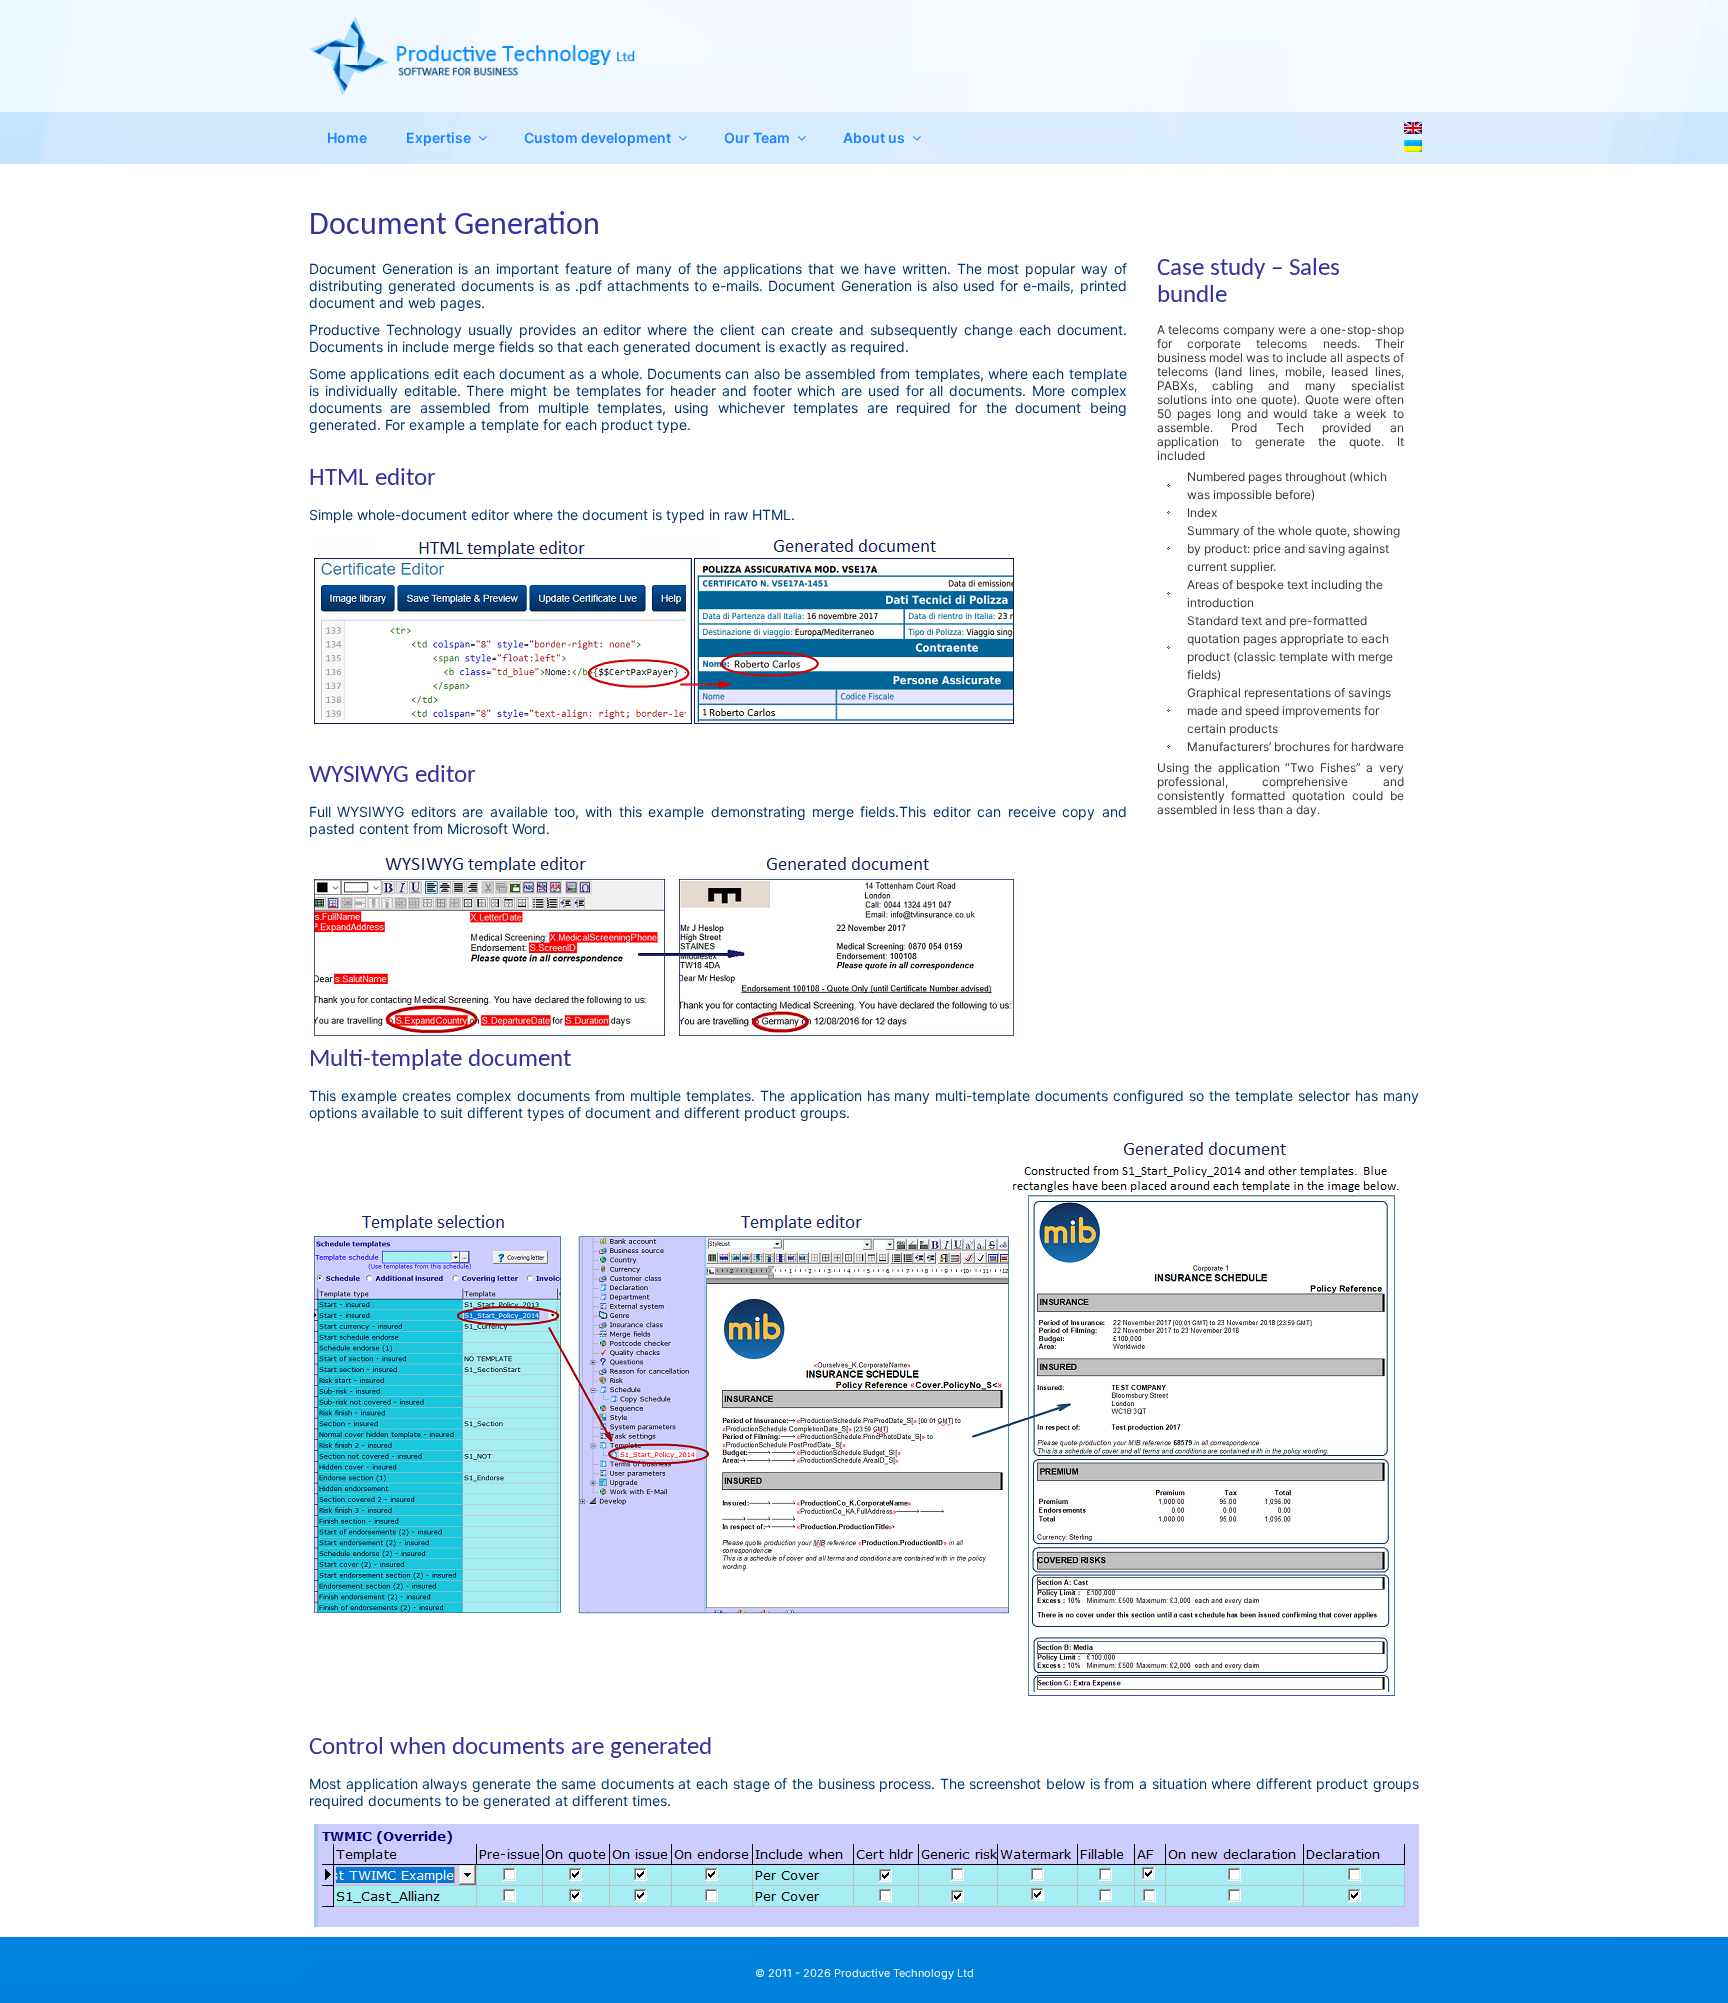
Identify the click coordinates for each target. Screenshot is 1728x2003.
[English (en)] (1413, 126)
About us (874, 137)
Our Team (757, 137)
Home (347, 137)
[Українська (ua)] (1413, 144)
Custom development (597, 137)
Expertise (438, 137)
